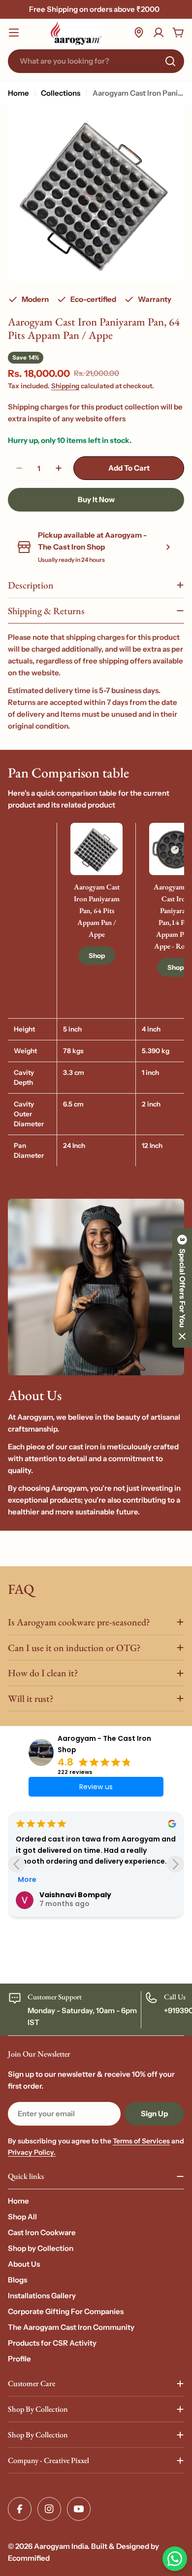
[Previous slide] (16, 1864)
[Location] (139, 33)
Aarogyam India (61, 2546)
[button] (182, 1288)
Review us (96, 1787)
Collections (61, 93)
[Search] (170, 61)
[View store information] (168, 547)
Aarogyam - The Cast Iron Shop (104, 1744)
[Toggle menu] (14, 33)
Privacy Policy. (32, 2152)
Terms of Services (141, 2141)
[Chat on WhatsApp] (175, 2559)
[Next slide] (176, 1864)
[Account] (159, 33)
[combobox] (96, 61)
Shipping (65, 386)
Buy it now (96, 499)
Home (18, 93)
